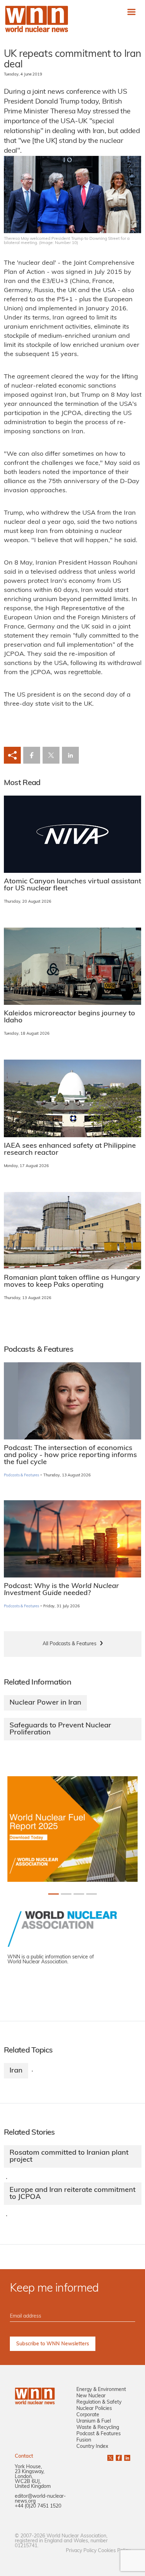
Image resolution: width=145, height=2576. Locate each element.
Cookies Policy (114, 2551)
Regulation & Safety (99, 2402)
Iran (16, 2071)
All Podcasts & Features (70, 1644)
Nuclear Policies (94, 2409)
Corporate (88, 2415)
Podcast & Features (99, 2434)
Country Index (92, 2447)
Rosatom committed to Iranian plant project (69, 2156)
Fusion (84, 2440)
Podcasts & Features (22, 1475)
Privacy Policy (81, 2551)
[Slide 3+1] (92, 1894)
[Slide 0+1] (53, 1894)
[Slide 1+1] (66, 1894)
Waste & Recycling (98, 2428)
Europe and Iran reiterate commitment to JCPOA (72, 2194)
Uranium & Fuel (94, 2421)
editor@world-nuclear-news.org (40, 2499)
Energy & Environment (101, 2390)
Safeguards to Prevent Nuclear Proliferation (60, 1729)
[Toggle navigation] (131, 12)
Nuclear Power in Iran (45, 1703)
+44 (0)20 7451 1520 (38, 2506)
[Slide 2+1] (79, 1894)
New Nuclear (91, 2396)
